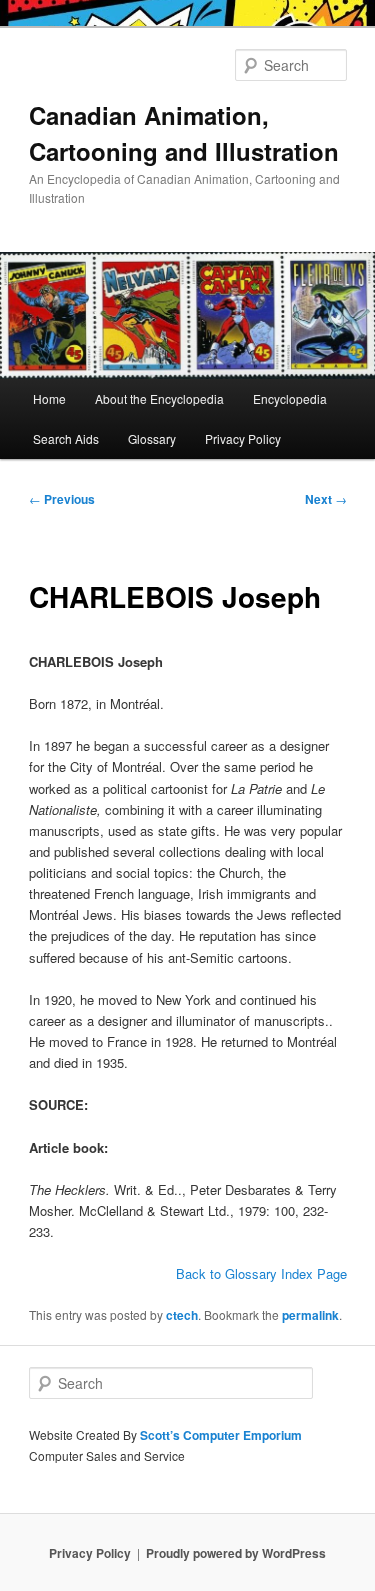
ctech (182, 1315)
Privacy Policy (243, 438)
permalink (310, 1315)
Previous (62, 499)
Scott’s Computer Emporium (221, 1435)
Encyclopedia (290, 398)
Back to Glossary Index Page (261, 1273)
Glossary (152, 438)
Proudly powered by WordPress (236, 1553)
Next (326, 499)
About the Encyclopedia (159, 398)
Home (49, 398)
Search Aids (66, 438)
